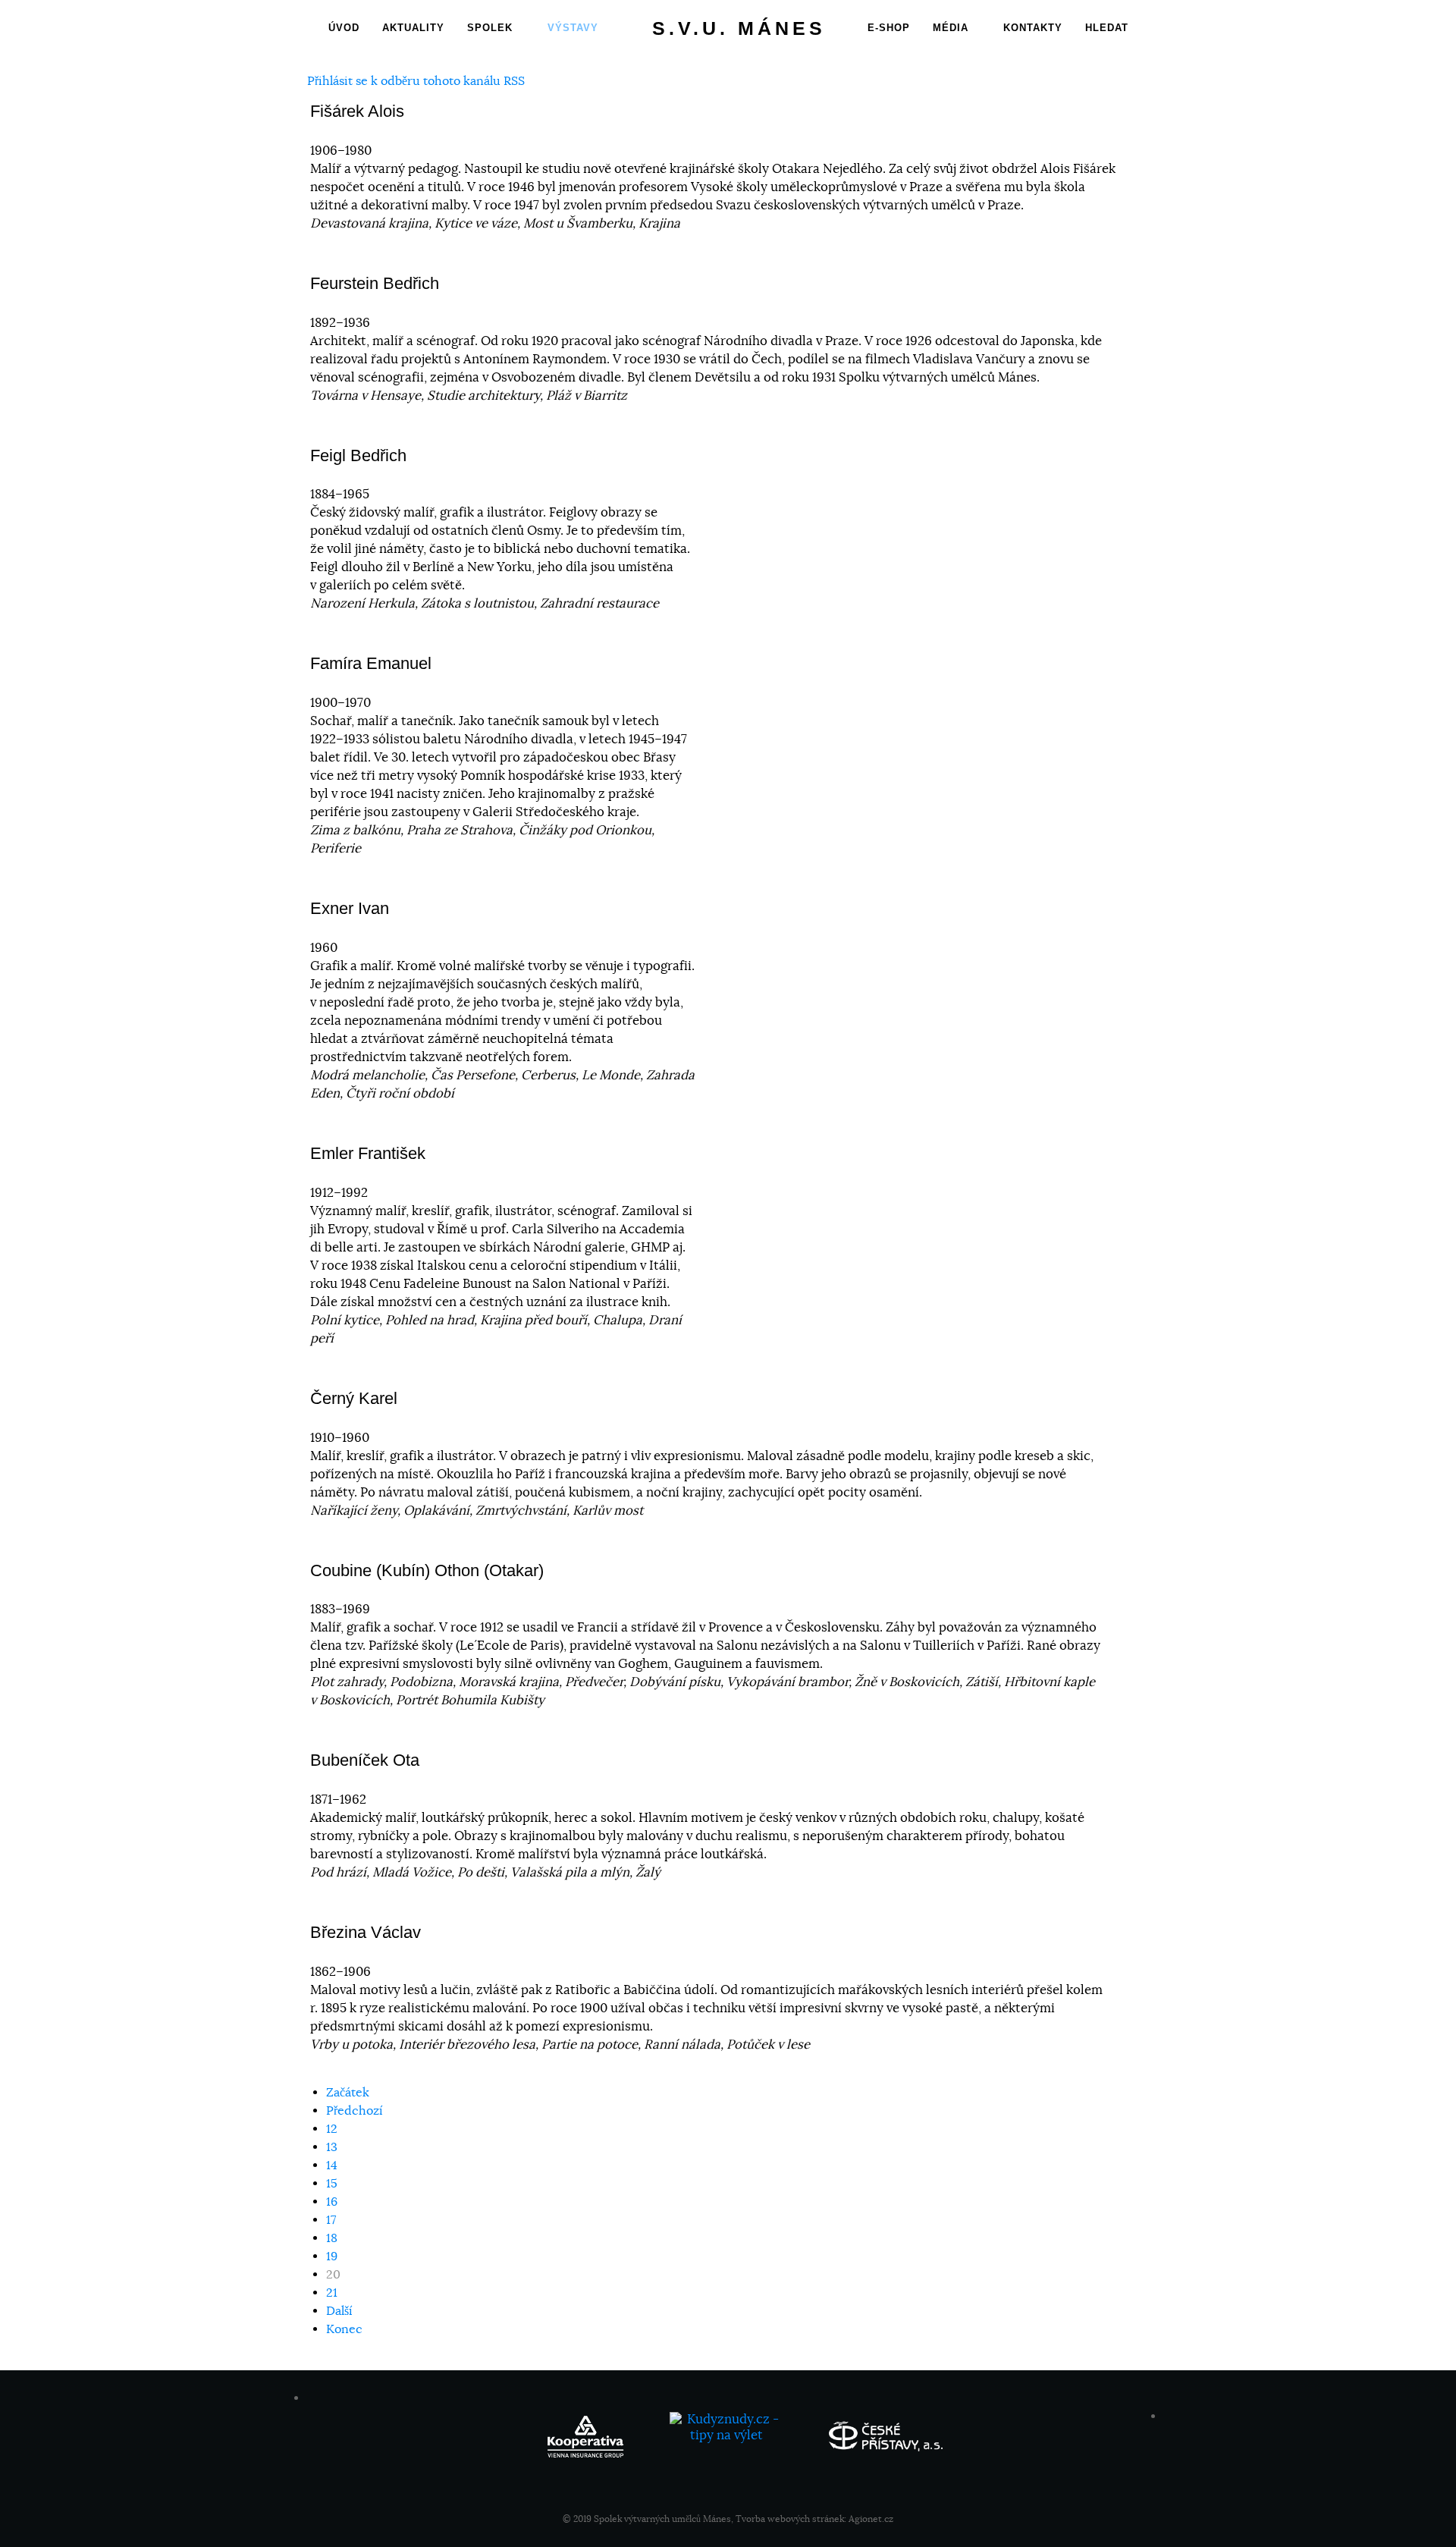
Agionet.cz (871, 2519)
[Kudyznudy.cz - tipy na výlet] (728, 2434)
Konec (344, 2329)
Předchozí (355, 2111)
